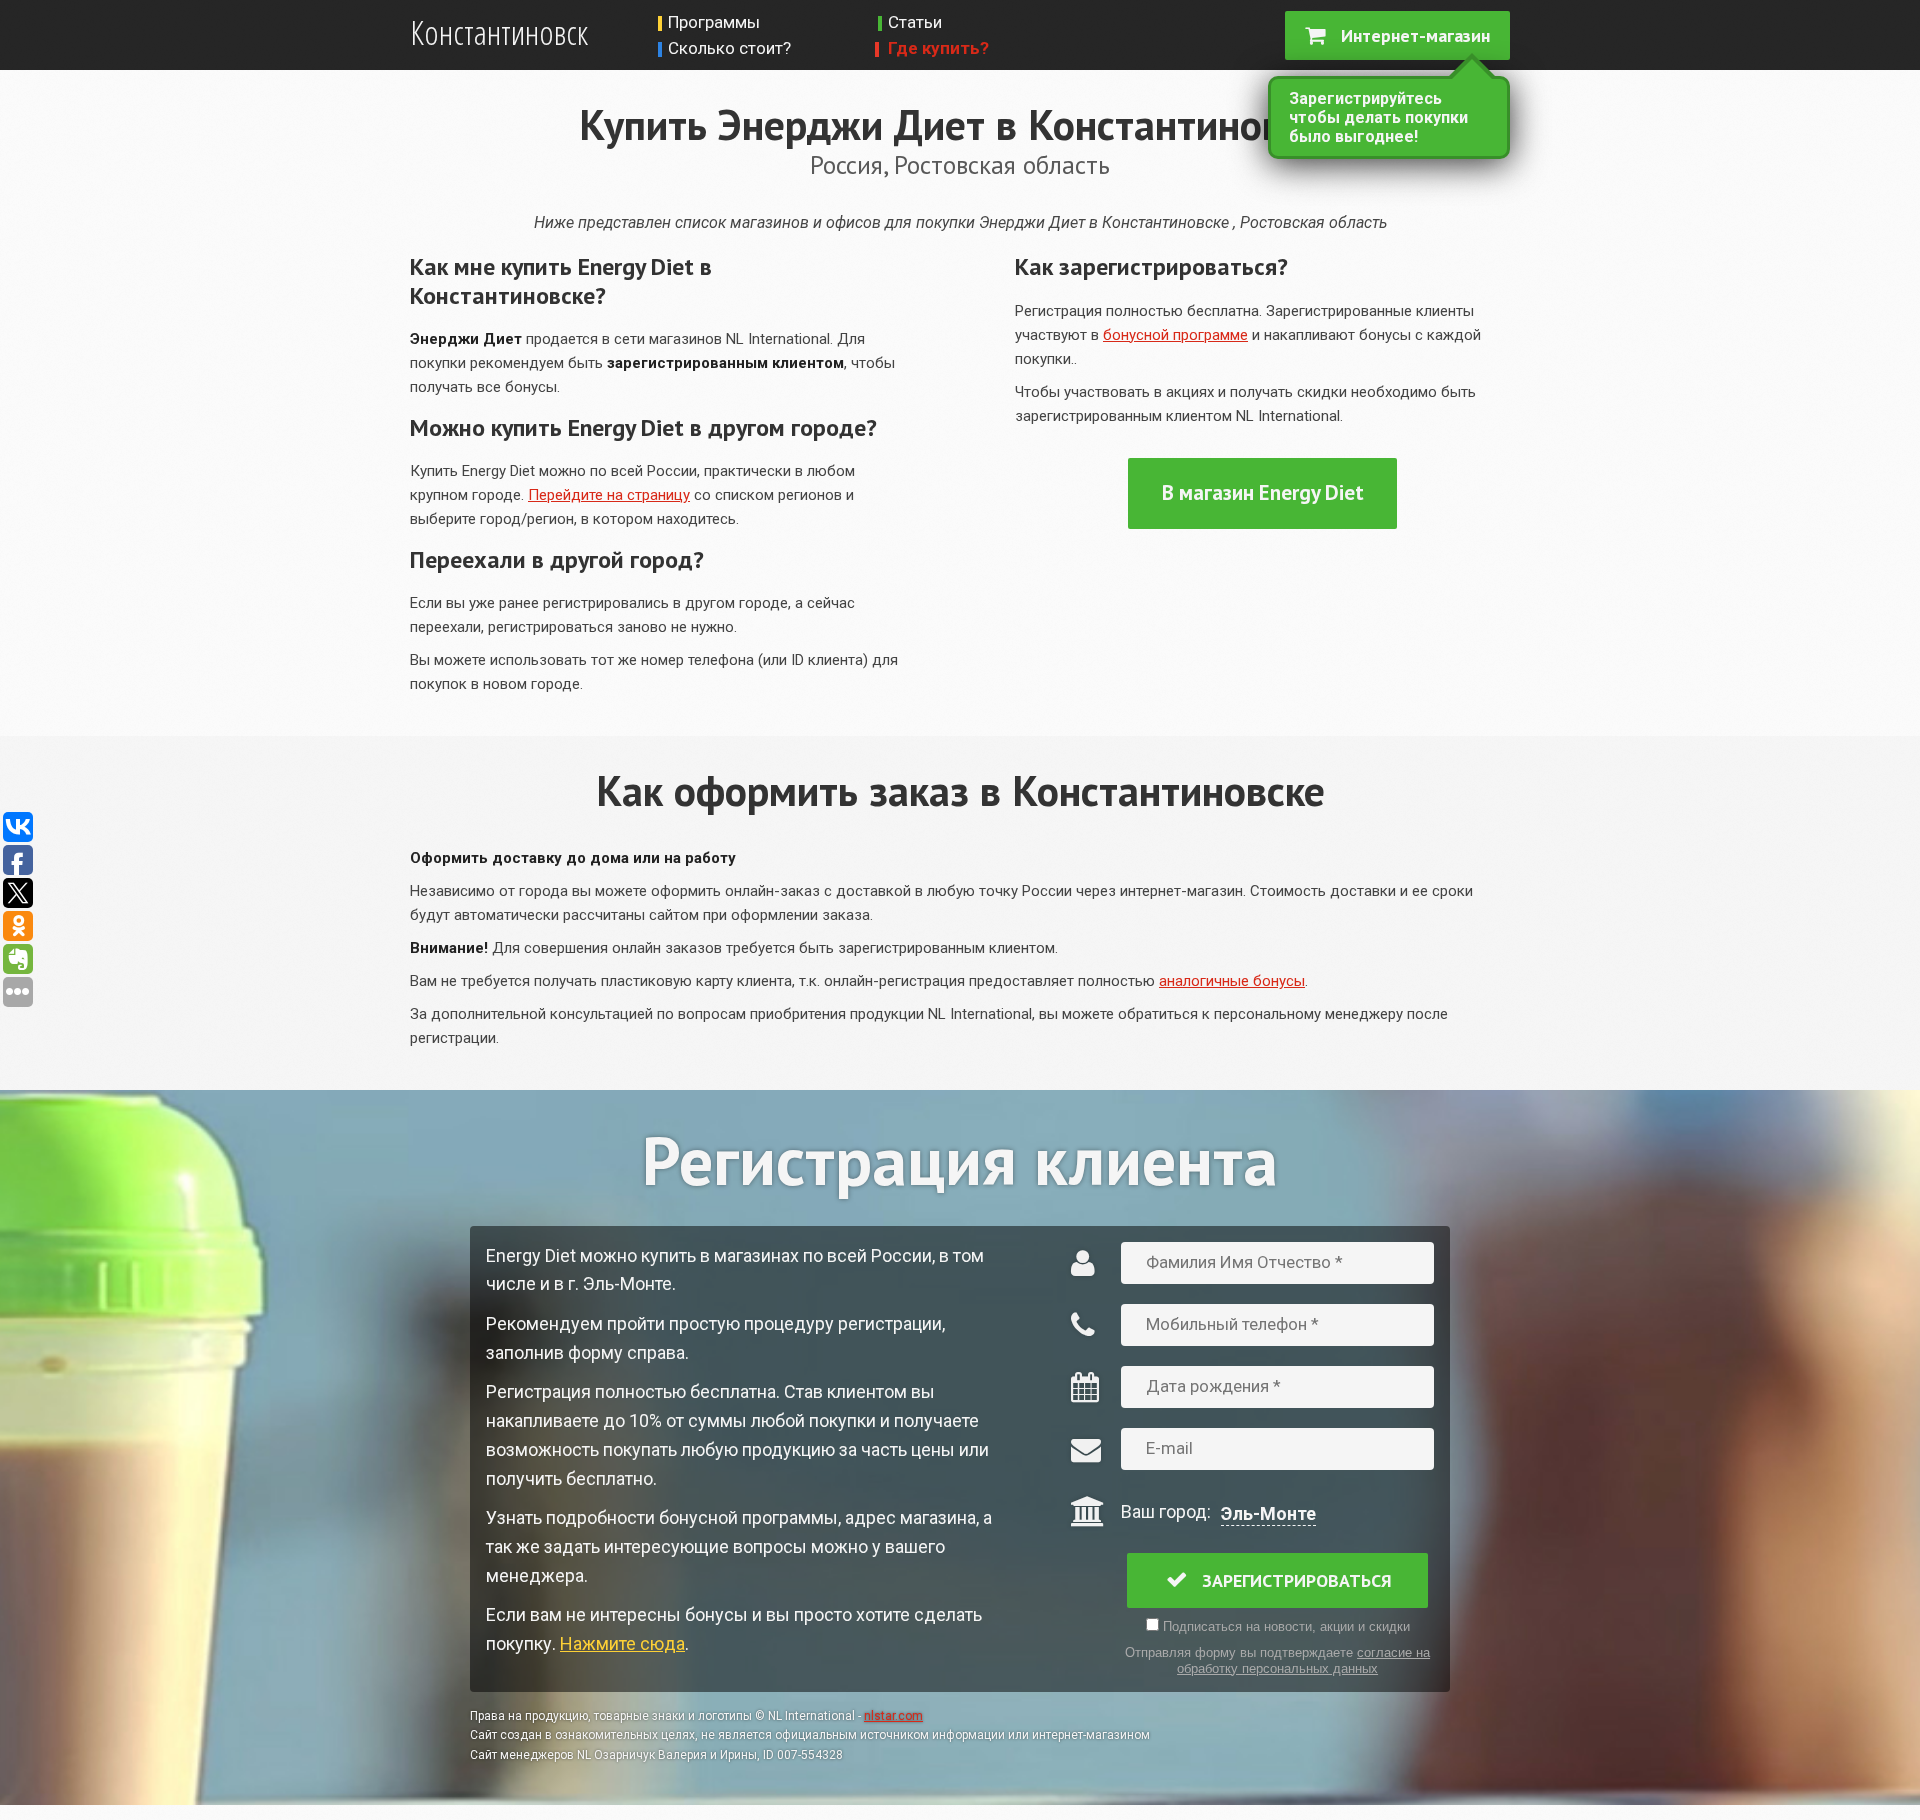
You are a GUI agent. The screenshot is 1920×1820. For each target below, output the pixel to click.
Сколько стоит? (729, 48)
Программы (714, 22)
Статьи (915, 22)
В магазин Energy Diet (1263, 492)
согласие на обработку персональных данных (1303, 1660)
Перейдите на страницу (609, 495)
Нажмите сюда (622, 1643)
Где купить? (938, 48)
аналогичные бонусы (1232, 981)
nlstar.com (893, 1716)
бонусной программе (1175, 335)
